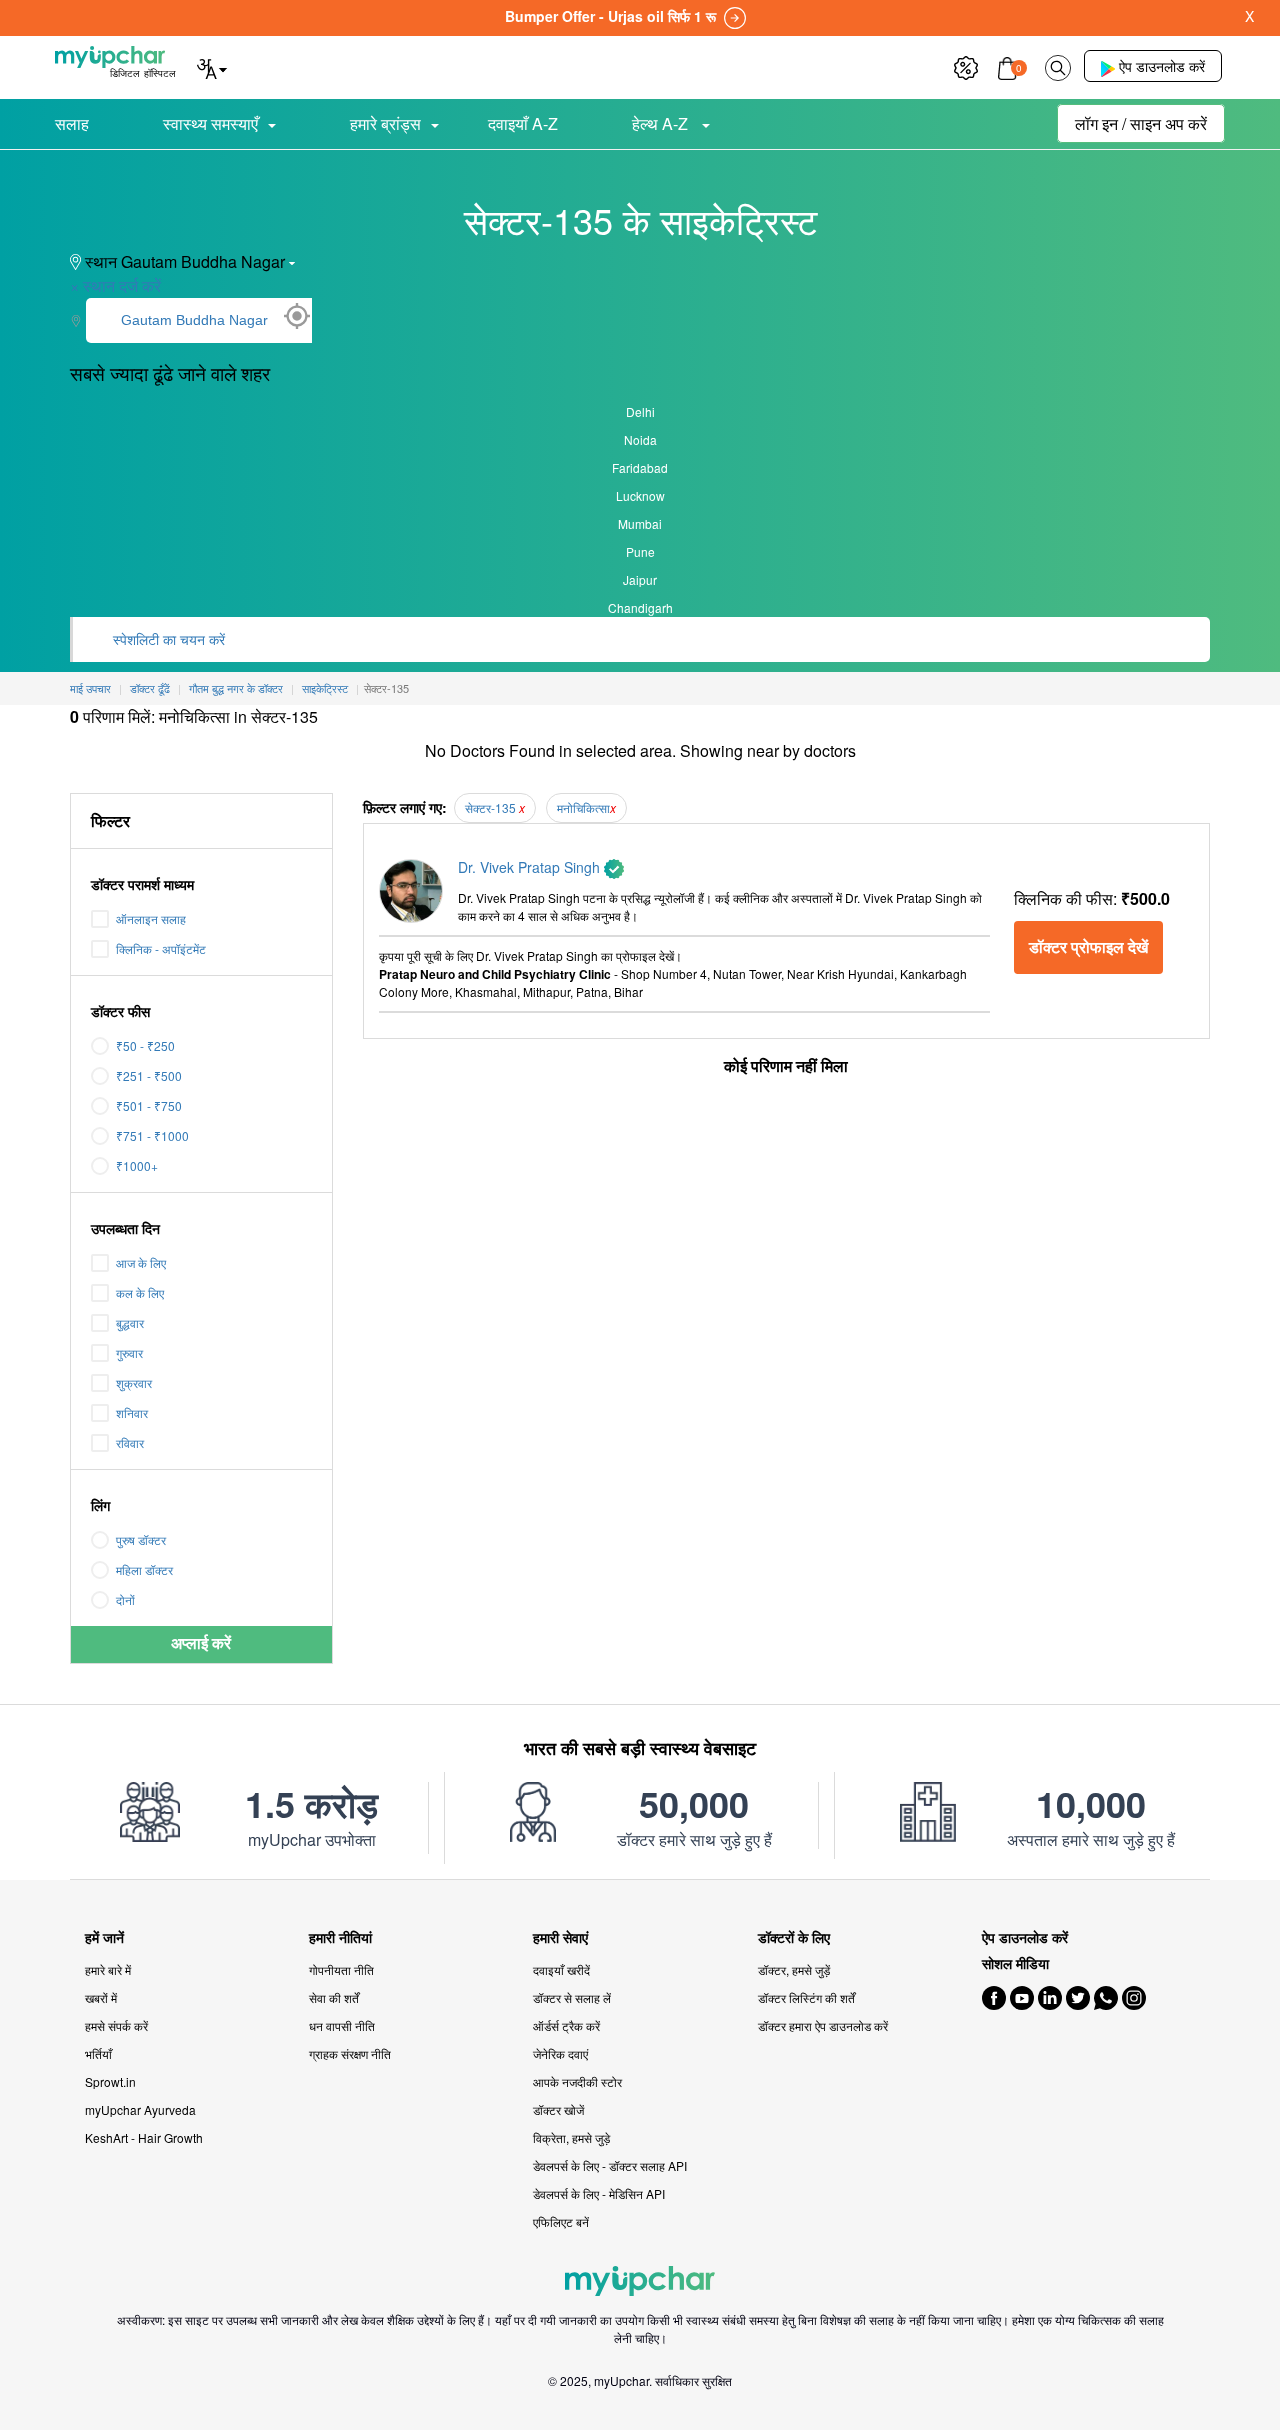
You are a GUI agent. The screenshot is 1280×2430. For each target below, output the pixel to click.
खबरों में (101, 1997)
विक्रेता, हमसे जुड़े (571, 2137)
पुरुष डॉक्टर (141, 1539)
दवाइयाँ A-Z (523, 123)
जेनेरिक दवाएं (560, 2053)
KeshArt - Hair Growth (144, 2137)
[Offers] (966, 65)
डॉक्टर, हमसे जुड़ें (794, 1969)
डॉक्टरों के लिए (794, 1937)
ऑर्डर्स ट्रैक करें (566, 2025)
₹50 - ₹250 (145, 1045)
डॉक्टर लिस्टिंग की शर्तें (806, 1997)
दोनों (125, 1599)
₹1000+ (137, 1165)
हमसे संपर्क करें (116, 2025)
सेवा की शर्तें (334, 1997)
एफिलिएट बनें (561, 2221)
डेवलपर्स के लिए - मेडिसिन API (599, 2193)
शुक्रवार (134, 1382)
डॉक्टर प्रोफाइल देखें (1088, 946)
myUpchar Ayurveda (140, 2109)
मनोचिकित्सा (583, 807)
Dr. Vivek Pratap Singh (531, 867)
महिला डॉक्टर (144, 1569)
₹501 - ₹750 (149, 1105)
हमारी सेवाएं (560, 1937)
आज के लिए (141, 1262)
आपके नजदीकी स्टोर (577, 2081)
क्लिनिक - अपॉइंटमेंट (161, 948)
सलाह (72, 123)
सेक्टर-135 (492, 807)
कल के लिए (140, 1292)
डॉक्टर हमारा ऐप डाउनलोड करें (823, 2025)
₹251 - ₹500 (149, 1075)
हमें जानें (104, 1937)
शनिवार (132, 1412)
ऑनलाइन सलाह (151, 918)
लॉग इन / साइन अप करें (1141, 123)
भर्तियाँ (98, 2053)
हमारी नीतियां (340, 1937)
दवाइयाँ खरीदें (561, 1969)
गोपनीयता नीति (341, 1969)
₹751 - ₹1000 (152, 1135)
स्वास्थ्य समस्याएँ (210, 123)
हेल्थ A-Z (662, 123)
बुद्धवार (130, 1322)
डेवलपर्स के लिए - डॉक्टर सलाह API (610, 2165)
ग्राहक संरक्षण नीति (350, 2053)
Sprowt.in (110, 2081)
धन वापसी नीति (342, 2025)
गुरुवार (129, 1352)
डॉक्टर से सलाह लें (572, 1997)
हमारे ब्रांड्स (385, 123)
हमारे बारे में (108, 1969)
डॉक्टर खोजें (558, 2109)
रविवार (130, 1442)
